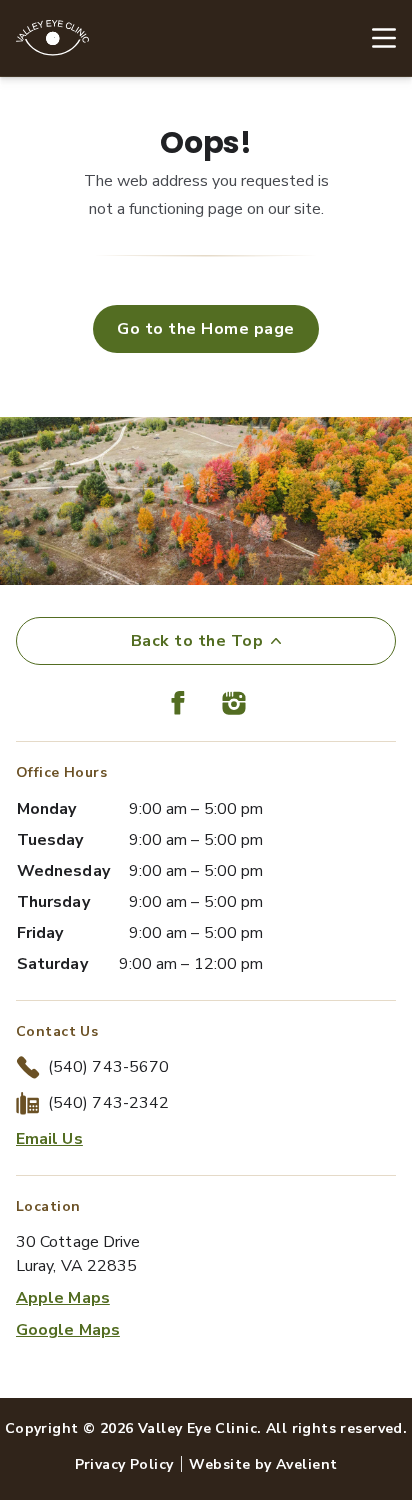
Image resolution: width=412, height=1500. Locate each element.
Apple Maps (63, 1298)
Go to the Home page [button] (205, 329)
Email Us (49, 1139)
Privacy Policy (124, 1464)
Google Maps (68, 1330)
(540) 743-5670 (108, 1067)
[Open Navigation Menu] (374, 38)
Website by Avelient (263, 1464)
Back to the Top (197, 641)
